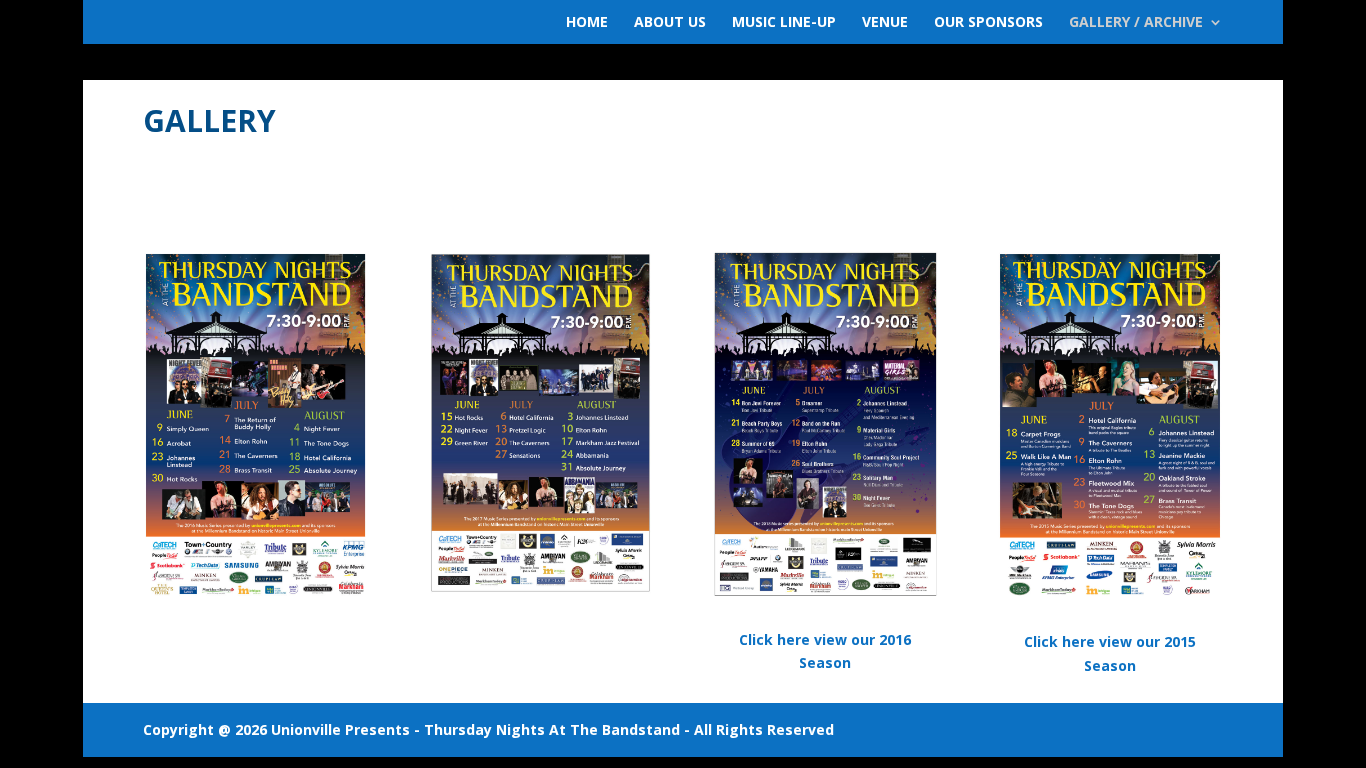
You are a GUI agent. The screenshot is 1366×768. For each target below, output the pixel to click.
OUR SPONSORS (988, 23)
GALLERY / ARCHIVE (1136, 23)
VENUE (885, 23)
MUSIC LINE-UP (784, 23)
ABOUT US (670, 23)
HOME (587, 23)
